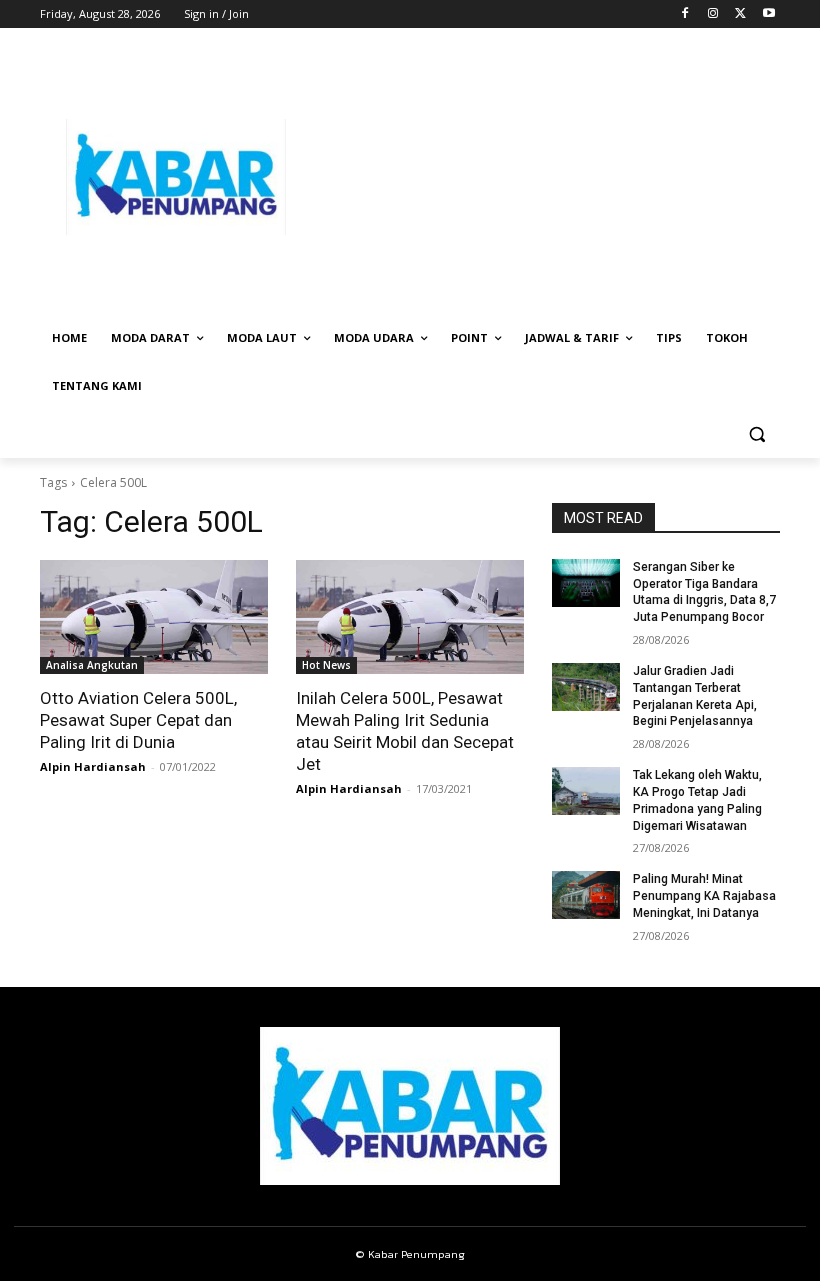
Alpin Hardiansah (93, 766)
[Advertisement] (546, 177)
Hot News (326, 665)
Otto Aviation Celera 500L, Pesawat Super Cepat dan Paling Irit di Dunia (138, 720)
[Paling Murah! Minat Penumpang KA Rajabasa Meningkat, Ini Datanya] (586, 895)
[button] (756, 434)
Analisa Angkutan (92, 665)
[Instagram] (713, 14)
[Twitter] (740, 14)
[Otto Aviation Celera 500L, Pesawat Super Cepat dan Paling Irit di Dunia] (154, 617)
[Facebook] (685, 14)
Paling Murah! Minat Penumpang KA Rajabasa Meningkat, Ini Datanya (704, 896)
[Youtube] (768, 14)
